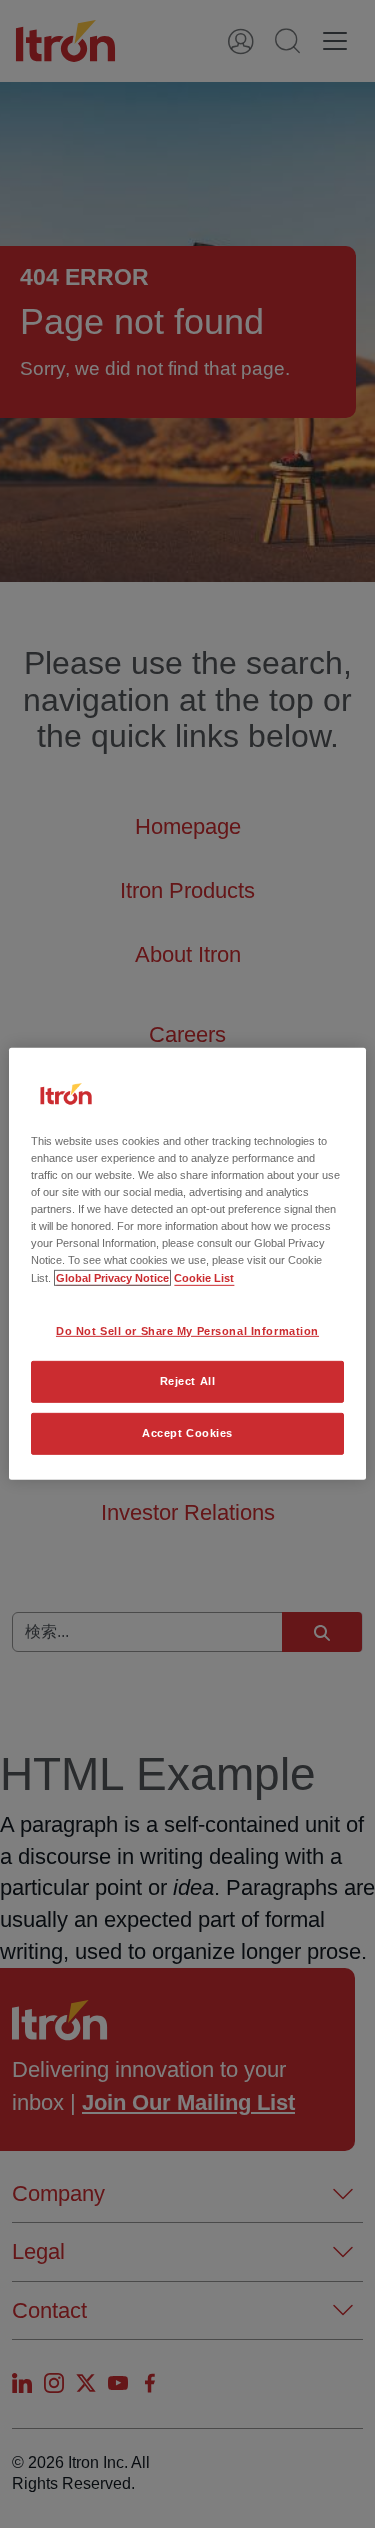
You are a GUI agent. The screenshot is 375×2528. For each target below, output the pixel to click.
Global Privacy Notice (112, 1277)
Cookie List (204, 1277)
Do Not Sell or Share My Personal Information (187, 1330)
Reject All (188, 1381)
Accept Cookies (187, 1433)
